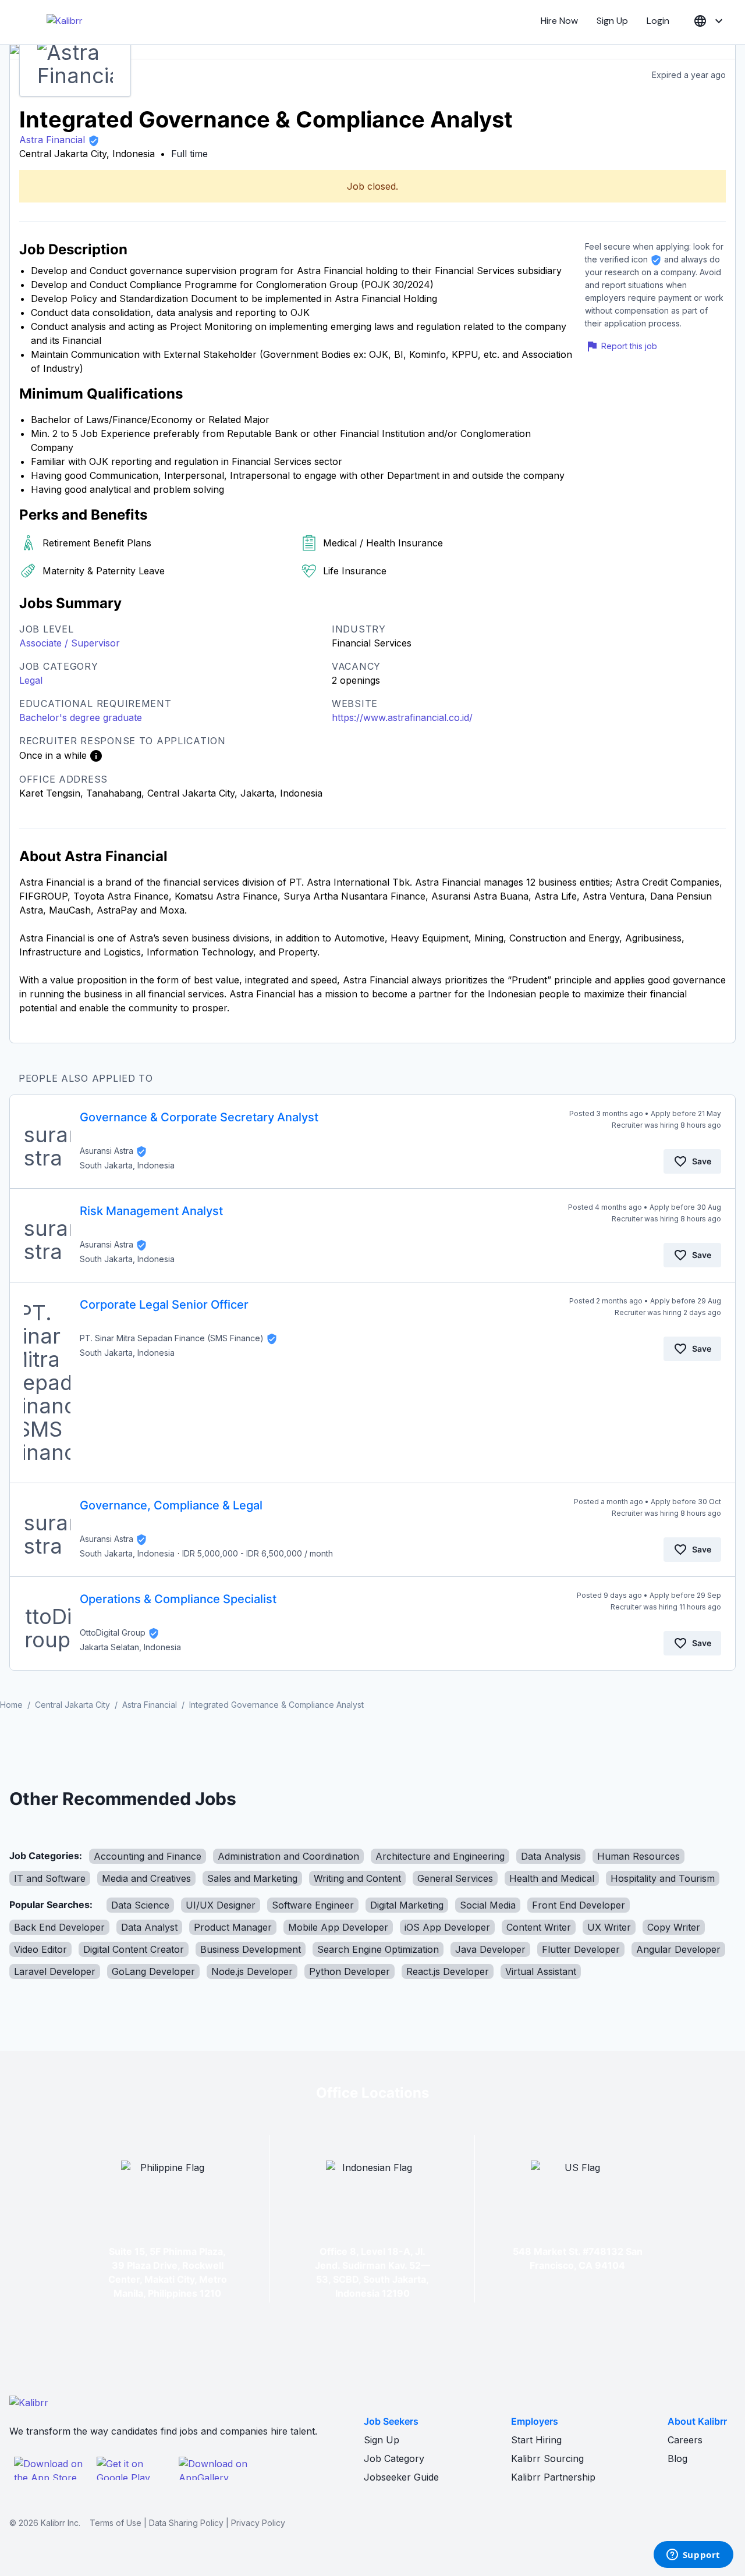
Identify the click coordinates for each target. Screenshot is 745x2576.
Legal (31, 680)
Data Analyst (149, 1927)
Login (658, 21)
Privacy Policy (258, 2523)
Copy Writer (674, 1927)
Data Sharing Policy (186, 2523)
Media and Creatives (146, 1878)
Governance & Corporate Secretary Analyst (199, 1117)
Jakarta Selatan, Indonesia (130, 1647)
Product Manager (233, 1927)
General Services (455, 1878)
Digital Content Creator (134, 1949)
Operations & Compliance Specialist (178, 1599)
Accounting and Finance (148, 1856)
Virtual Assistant (541, 1971)
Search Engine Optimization (378, 1949)
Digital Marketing (407, 1905)
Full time (189, 154)
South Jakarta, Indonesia (127, 1165)
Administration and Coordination (288, 1856)
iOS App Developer (447, 1927)
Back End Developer (59, 1927)
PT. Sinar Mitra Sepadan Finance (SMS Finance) (172, 1338)
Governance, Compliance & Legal (171, 1505)
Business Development (251, 1949)
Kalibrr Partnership (553, 2477)
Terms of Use (116, 2523)
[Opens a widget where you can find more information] (693, 2556)
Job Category (394, 2458)
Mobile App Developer (338, 1927)
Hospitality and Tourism (663, 1878)
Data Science (140, 1905)
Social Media (488, 1905)
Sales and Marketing (252, 1878)
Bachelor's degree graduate (81, 717)
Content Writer (539, 1927)
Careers (685, 2440)
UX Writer (609, 1927)
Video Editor (40, 1949)
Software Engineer (313, 1905)
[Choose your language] (709, 21)
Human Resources (638, 1856)
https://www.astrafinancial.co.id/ (402, 717)
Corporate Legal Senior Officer (164, 1305)
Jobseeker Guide (401, 2477)
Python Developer (350, 1971)
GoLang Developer (153, 1971)
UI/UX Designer (221, 1905)
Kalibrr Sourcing (547, 2458)
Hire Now (559, 21)
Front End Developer (579, 1905)
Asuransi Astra (107, 1151)
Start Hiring (536, 2440)
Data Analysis (551, 1856)
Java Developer (490, 1949)
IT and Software (50, 1878)
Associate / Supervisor (70, 643)
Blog (677, 2458)
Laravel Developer (55, 1971)
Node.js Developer (252, 1971)
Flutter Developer (581, 1949)
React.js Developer (448, 1971)
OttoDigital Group (113, 1632)
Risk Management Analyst (151, 1211)
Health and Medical (552, 1878)
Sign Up (612, 21)
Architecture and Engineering (440, 1856)
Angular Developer (678, 1949)
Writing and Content (357, 1878)
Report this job (629, 346)
